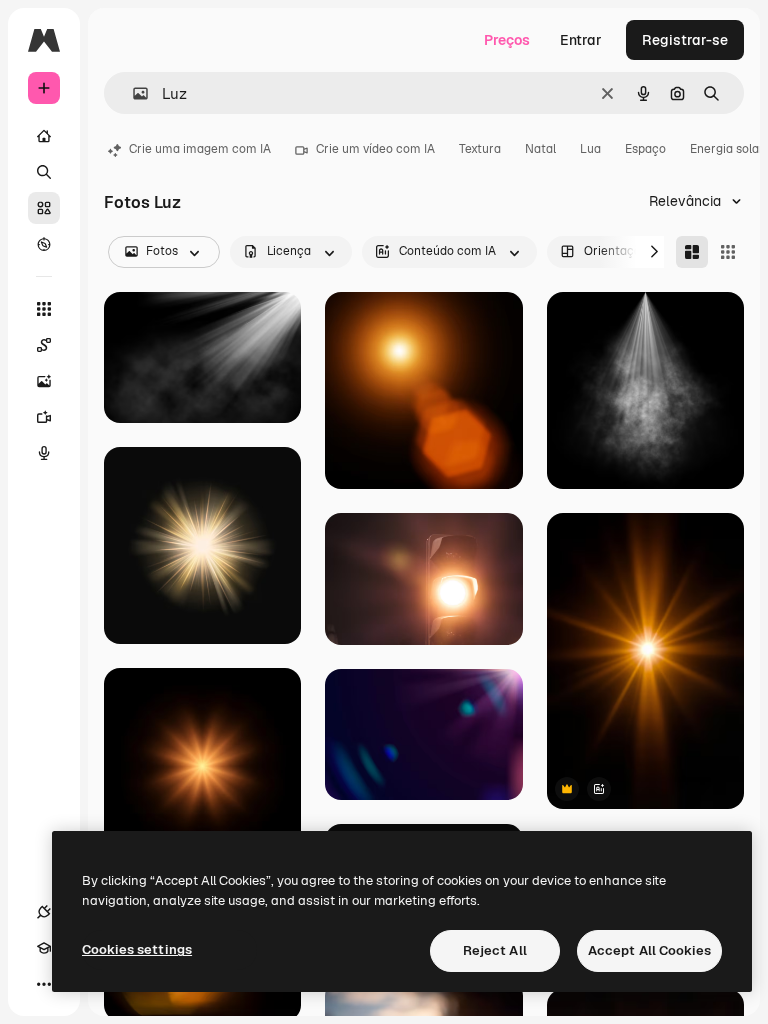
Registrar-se (685, 40)
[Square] (728, 252)
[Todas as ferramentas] (44, 309)
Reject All (495, 950)
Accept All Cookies (649, 950)
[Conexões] (44, 912)
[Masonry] (692, 252)
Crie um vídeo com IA (375, 149)
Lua (590, 149)
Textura (480, 149)
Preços (507, 40)
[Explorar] (44, 244)
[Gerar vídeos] (44, 417)
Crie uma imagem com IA (200, 149)
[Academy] (44, 948)
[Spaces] (44, 345)
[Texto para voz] (44, 453)
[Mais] (44, 984)
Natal (540, 149)
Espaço (645, 149)
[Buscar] (44, 172)
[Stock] (44, 208)
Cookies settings (137, 949)
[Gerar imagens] (44, 381)
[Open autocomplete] (132, 93)
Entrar (581, 40)
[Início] (44, 136)
